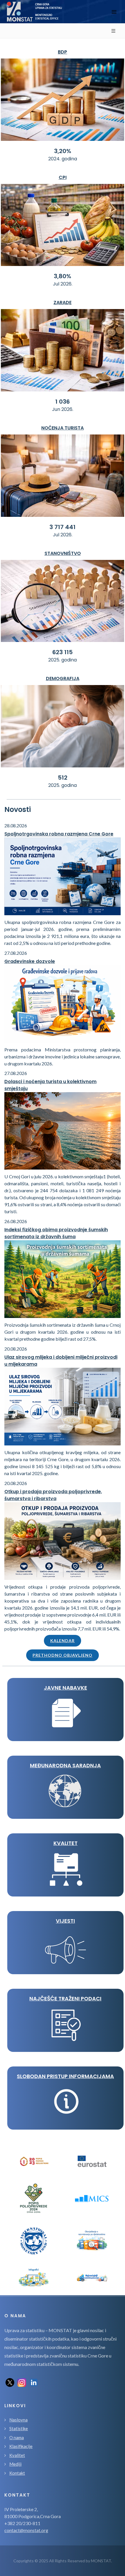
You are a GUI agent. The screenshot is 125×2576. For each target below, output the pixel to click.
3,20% (63, 151)
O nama (17, 2437)
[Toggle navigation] (114, 12)
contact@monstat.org (26, 2530)
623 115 (63, 652)
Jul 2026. (63, 284)
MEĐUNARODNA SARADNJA (65, 1765)
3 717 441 (63, 527)
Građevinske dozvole (30, 961)
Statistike (19, 2428)
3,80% (63, 276)
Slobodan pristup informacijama (65, 2076)
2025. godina (63, 660)
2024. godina (63, 159)
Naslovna (18, 2420)
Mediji (15, 2464)
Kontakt (17, 2473)
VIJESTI (65, 1921)
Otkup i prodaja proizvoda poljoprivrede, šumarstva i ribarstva (53, 1495)
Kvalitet (17, 2455)
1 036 (63, 402)
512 (63, 778)
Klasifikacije (21, 2446)
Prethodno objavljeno (63, 1655)
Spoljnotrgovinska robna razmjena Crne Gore (59, 834)
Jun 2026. (63, 409)
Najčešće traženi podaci (65, 1998)
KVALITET (66, 1843)
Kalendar (63, 1641)
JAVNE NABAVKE (66, 1688)
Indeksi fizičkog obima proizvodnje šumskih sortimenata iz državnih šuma (56, 1233)
